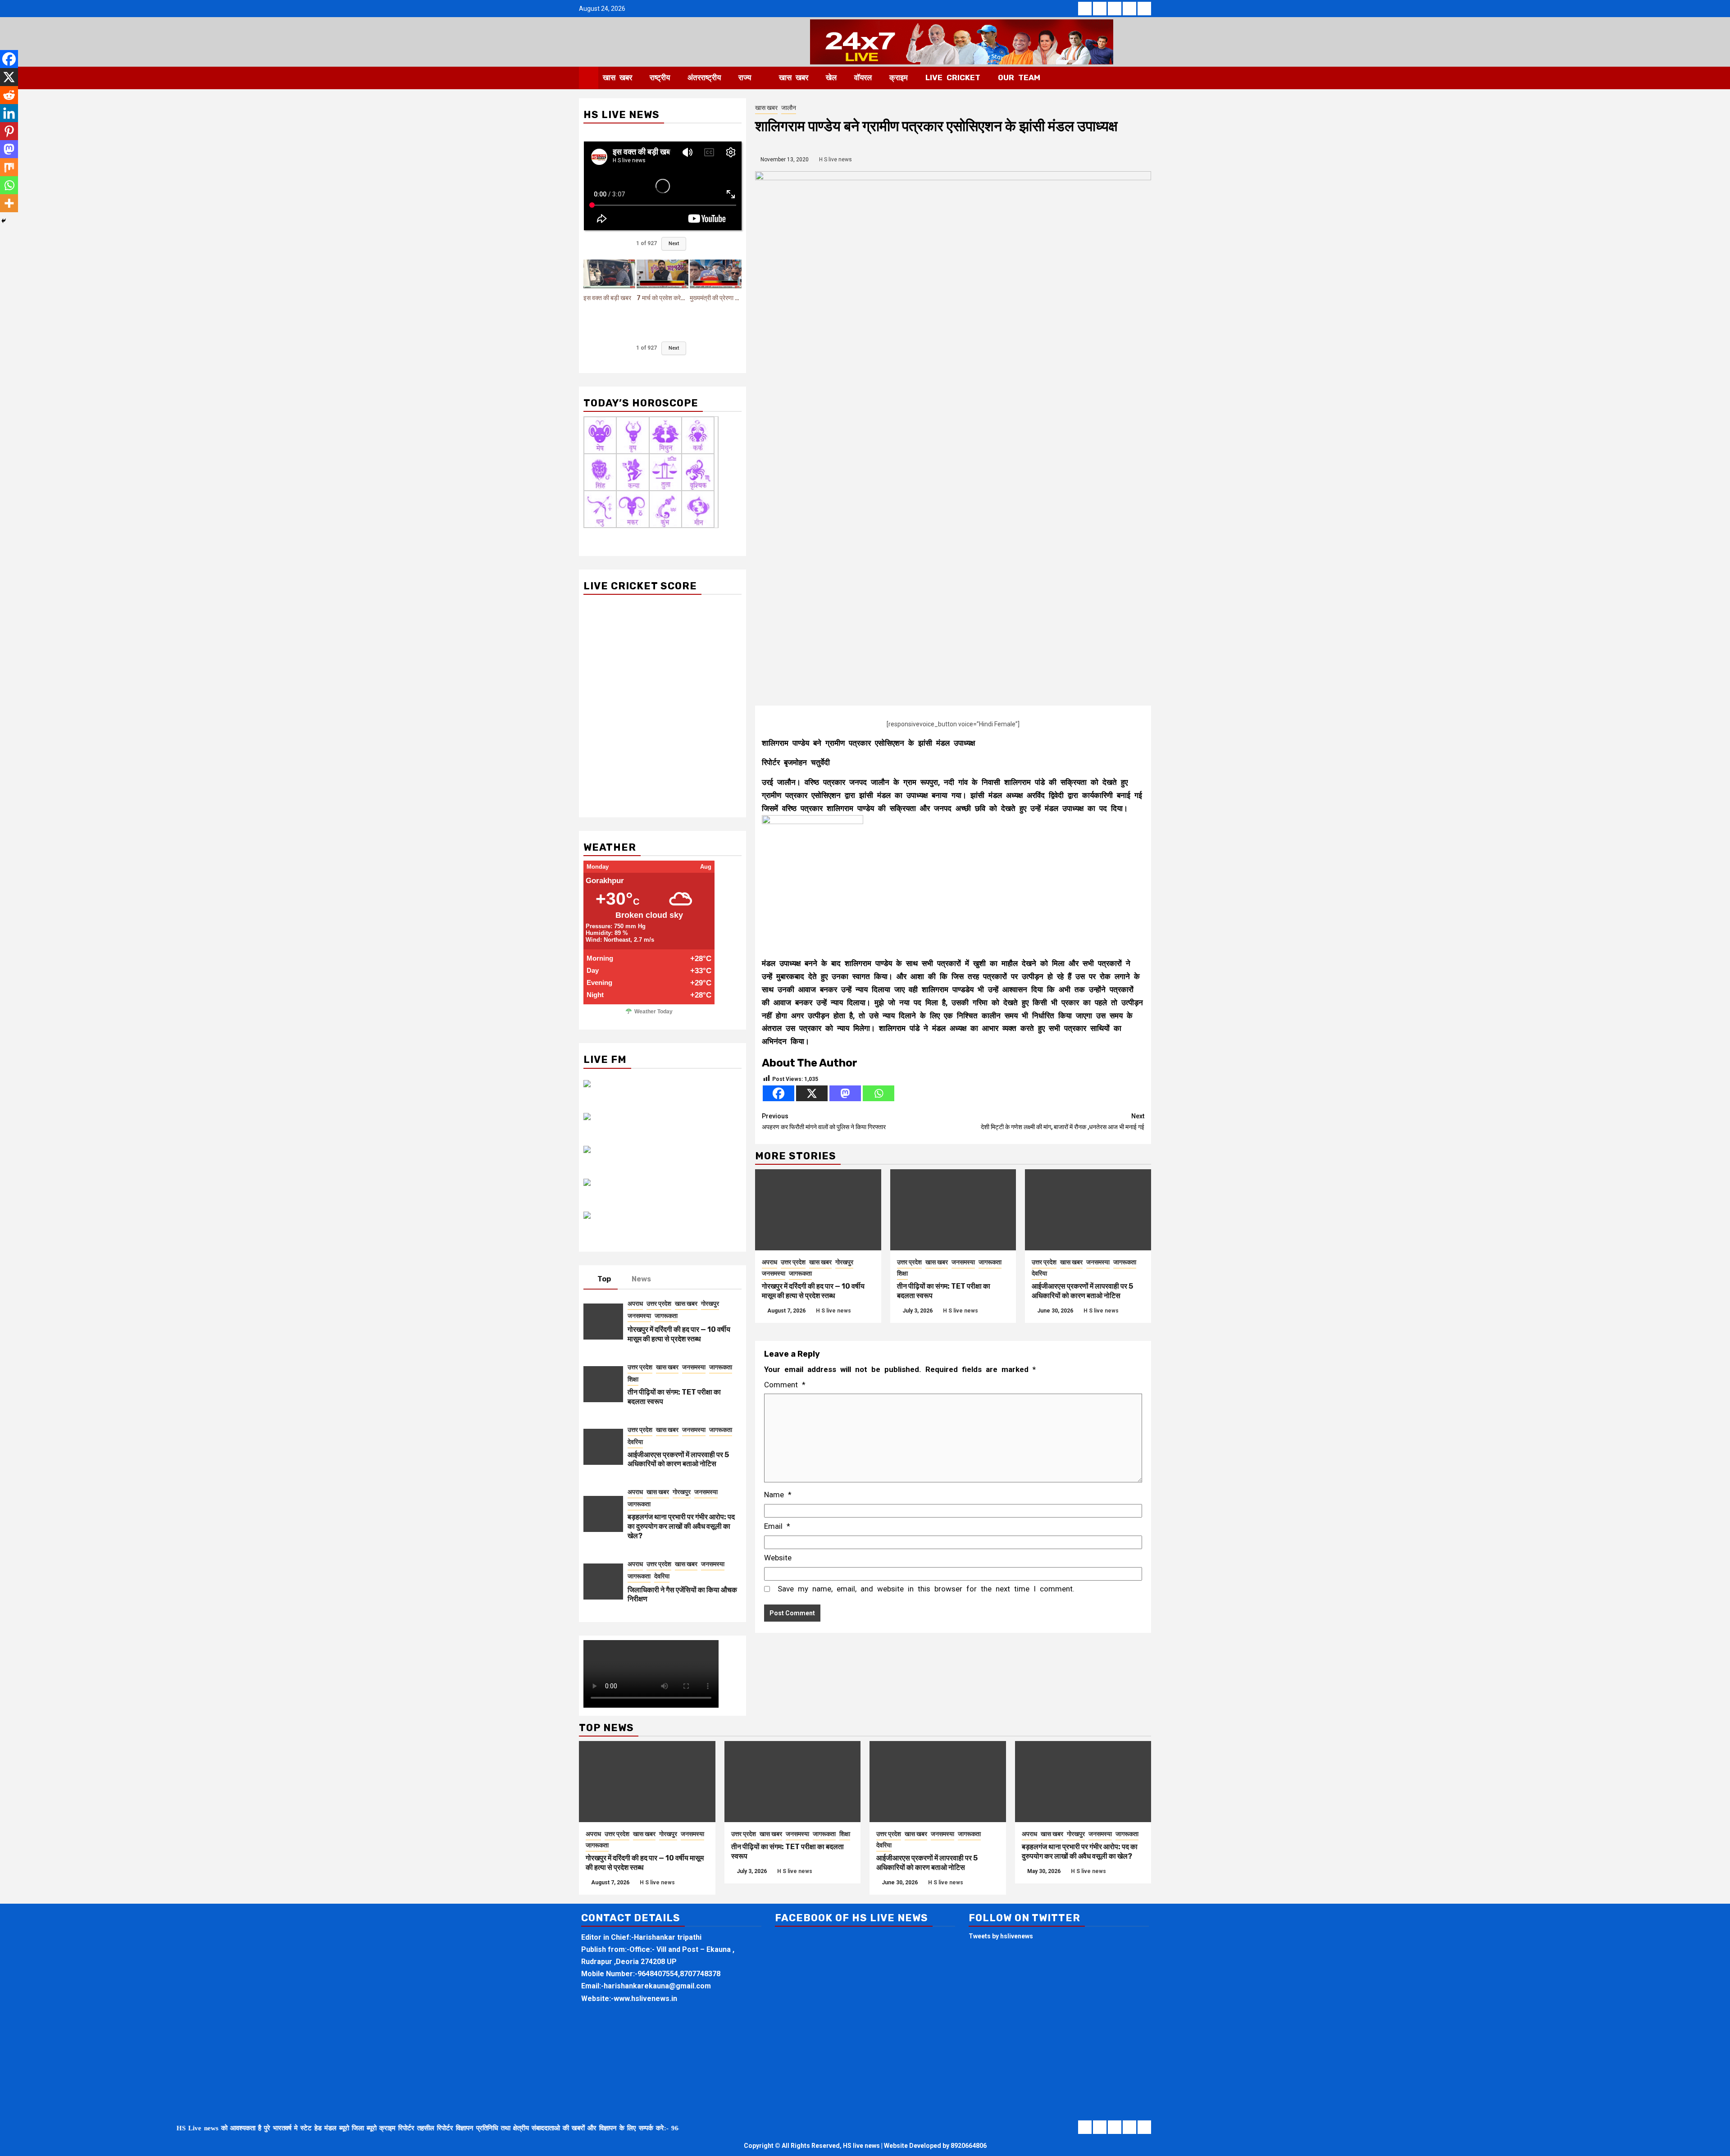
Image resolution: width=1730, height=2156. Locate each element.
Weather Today (653, 1012)
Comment (785, 1385)
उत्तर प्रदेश (793, 1262)
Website (778, 1558)
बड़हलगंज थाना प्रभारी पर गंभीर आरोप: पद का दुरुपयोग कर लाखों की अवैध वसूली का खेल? (681, 1526)
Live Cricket (953, 77)
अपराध (769, 1262)
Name (778, 1495)
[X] (812, 1093)
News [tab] (641, 1279)
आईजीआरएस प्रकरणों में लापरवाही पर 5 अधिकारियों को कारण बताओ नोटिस (1082, 1291)
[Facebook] (778, 1093)
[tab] (668, 1277)
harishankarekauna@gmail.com (657, 1986)
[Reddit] (9, 95)
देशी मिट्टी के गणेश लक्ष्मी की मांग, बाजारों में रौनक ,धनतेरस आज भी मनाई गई (1063, 1121)
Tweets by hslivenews (1001, 1936)
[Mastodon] (845, 1093)
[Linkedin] (9, 113)
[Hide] (4, 221)
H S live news (835, 160)
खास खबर (617, 77)
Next (674, 244)
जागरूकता (800, 1273)
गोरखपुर (844, 1262)
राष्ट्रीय (660, 77)
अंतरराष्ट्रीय (704, 77)
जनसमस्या (774, 1273)
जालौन (789, 108)
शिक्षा (902, 1273)
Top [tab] (604, 1279)
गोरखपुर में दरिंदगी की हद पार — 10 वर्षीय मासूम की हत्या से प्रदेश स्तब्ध (813, 1291)
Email (777, 1526)
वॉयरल (863, 77)
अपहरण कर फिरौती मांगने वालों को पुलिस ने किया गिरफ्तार (824, 1121)
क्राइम (899, 77)
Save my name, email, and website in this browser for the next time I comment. (926, 1589)
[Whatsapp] (879, 1093)
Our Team (1019, 77)
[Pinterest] (9, 131)
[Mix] (9, 167)
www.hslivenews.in (645, 1999)
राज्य (745, 77)
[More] (9, 203)
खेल (831, 77)
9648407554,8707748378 (679, 1974)
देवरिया (1039, 1273)
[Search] (1145, 78)
